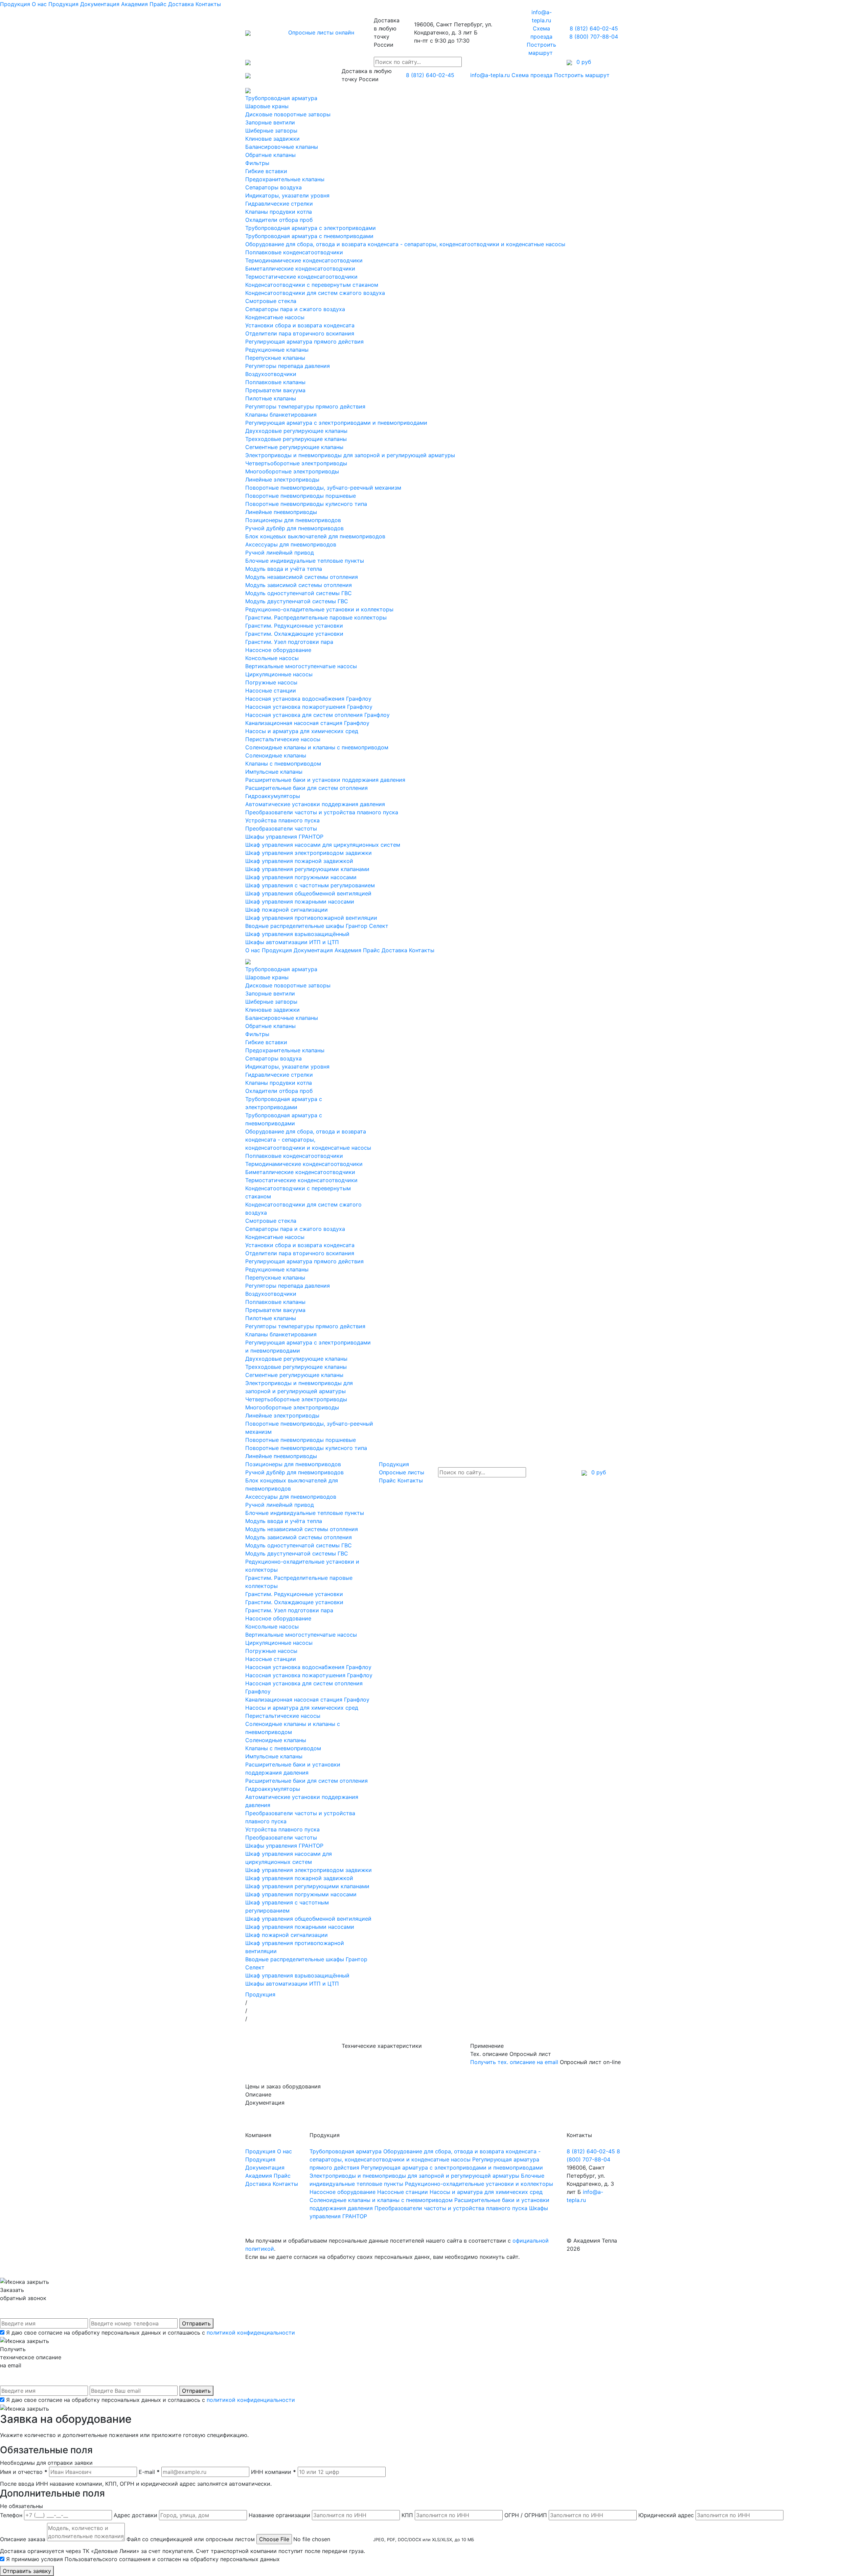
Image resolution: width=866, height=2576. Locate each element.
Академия (134, 4)
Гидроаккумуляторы (273, 796)
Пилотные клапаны (271, 398)
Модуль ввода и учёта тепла (284, 569)
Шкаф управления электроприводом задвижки (309, 853)
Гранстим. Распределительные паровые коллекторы (316, 617)
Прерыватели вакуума (275, 390)
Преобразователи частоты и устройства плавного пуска (322, 812)
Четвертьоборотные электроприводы (296, 463)
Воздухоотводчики (271, 374)
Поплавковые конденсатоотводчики (294, 252)
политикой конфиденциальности (251, 2333)
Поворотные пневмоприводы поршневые (301, 496)
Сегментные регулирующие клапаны (294, 447)
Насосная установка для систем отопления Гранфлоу (317, 715)
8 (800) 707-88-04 (594, 37)
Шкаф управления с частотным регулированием (310, 885)
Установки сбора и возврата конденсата (300, 325)
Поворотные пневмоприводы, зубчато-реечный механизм (323, 488)
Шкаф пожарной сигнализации (287, 910)
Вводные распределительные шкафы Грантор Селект (317, 926)
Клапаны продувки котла (279, 212)
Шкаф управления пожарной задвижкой (299, 861)
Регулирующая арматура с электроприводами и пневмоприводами (336, 423)
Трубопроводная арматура (281, 98)
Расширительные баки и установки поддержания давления (325, 780)
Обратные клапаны (270, 155)
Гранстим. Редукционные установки (294, 626)
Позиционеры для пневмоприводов (293, 520)
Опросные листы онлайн (321, 32)
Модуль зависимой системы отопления (299, 585)
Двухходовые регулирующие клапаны (296, 431)
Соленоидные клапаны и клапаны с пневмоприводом (317, 747)
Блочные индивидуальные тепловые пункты (305, 561)
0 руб (598, 1472)
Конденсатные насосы (275, 317)
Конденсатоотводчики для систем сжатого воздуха (315, 293)
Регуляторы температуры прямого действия (305, 406)
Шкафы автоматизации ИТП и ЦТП (292, 942)
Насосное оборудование (278, 650)
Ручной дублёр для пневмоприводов (294, 528)
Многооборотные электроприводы (292, 471)
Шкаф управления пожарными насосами (300, 901)
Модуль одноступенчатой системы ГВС (299, 593)
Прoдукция (63, 4)
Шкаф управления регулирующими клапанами (307, 869)
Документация (100, 4)
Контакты (208, 4)
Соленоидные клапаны (276, 755)
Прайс (158, 4)
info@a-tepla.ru (490, 75)
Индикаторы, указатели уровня (287, 195)
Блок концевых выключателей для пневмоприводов (315, 536)
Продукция (15, 4)
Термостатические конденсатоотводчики (301, 277)
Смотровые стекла (271, 301)
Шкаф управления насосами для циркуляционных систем (323, 845)
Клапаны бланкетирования (281, 415)
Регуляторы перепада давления (288, 366)
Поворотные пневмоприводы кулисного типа (306, 504)
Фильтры (257, 163)
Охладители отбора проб (279, 220)
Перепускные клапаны (275, 358)
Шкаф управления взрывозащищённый (297, 934)
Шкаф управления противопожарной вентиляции (311, 918)
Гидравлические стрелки (279, 204)
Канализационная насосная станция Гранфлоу (307, 723)
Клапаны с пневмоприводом (283, 764)
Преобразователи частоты (281, 828)
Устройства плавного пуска (282, 820)
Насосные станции (271, 690)
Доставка (181, 4)
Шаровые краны (267, 106)
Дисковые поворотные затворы (288, 114)
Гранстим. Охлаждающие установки (294, 634)
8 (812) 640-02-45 (594, 28)
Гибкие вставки (266, 171)
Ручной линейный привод (280, 553)
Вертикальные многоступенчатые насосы (301, 666)
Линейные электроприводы (282, 479)
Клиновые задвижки (272, 139)
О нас (39, 4)
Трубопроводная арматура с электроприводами (311, 228)
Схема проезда (532, 75)
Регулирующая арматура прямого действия (304, 342)
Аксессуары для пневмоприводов (291, 544)
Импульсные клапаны (274, 772)
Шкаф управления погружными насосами (301, 877)
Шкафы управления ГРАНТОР (284, 837)
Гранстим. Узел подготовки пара (289, 642)
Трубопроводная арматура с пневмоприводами (309, 236)
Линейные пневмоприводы (281, 512)
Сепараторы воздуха (274, 187)
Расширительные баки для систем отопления (306, 788)
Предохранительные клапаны (285, 179)
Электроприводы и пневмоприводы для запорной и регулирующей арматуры (350, 455)
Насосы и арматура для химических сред (302, 731)
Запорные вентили (270, 122)
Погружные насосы (271, 682)
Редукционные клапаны (277, 350)
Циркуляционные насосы (279, 674)
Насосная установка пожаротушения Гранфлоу (309, 707)
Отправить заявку (27, 2571)
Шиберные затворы (271, 131)
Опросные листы (402, 1472)
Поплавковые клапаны (275, 382)
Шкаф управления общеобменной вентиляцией (308, 893)
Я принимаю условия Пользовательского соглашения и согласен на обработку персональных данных (143, 2559)
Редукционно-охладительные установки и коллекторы (319, 609)
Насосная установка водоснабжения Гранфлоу (308, 699)
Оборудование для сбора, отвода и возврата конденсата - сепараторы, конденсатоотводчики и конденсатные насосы (405, 244)
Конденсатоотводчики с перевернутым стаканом (312, 285)
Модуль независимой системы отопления (302, 577)
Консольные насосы (272, 658)
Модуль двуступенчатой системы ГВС (297, 601)
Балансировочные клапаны (282, 147)
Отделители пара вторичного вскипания (300, 333)
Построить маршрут (583, 75)
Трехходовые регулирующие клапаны (296, 439)
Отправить (196, 2323)
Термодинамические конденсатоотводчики (304, 260)
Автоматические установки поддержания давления (315, 804)
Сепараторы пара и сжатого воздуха (295, 309)
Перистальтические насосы (283, 739)
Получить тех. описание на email (514, 2062)
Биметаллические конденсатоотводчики (300, 268)
